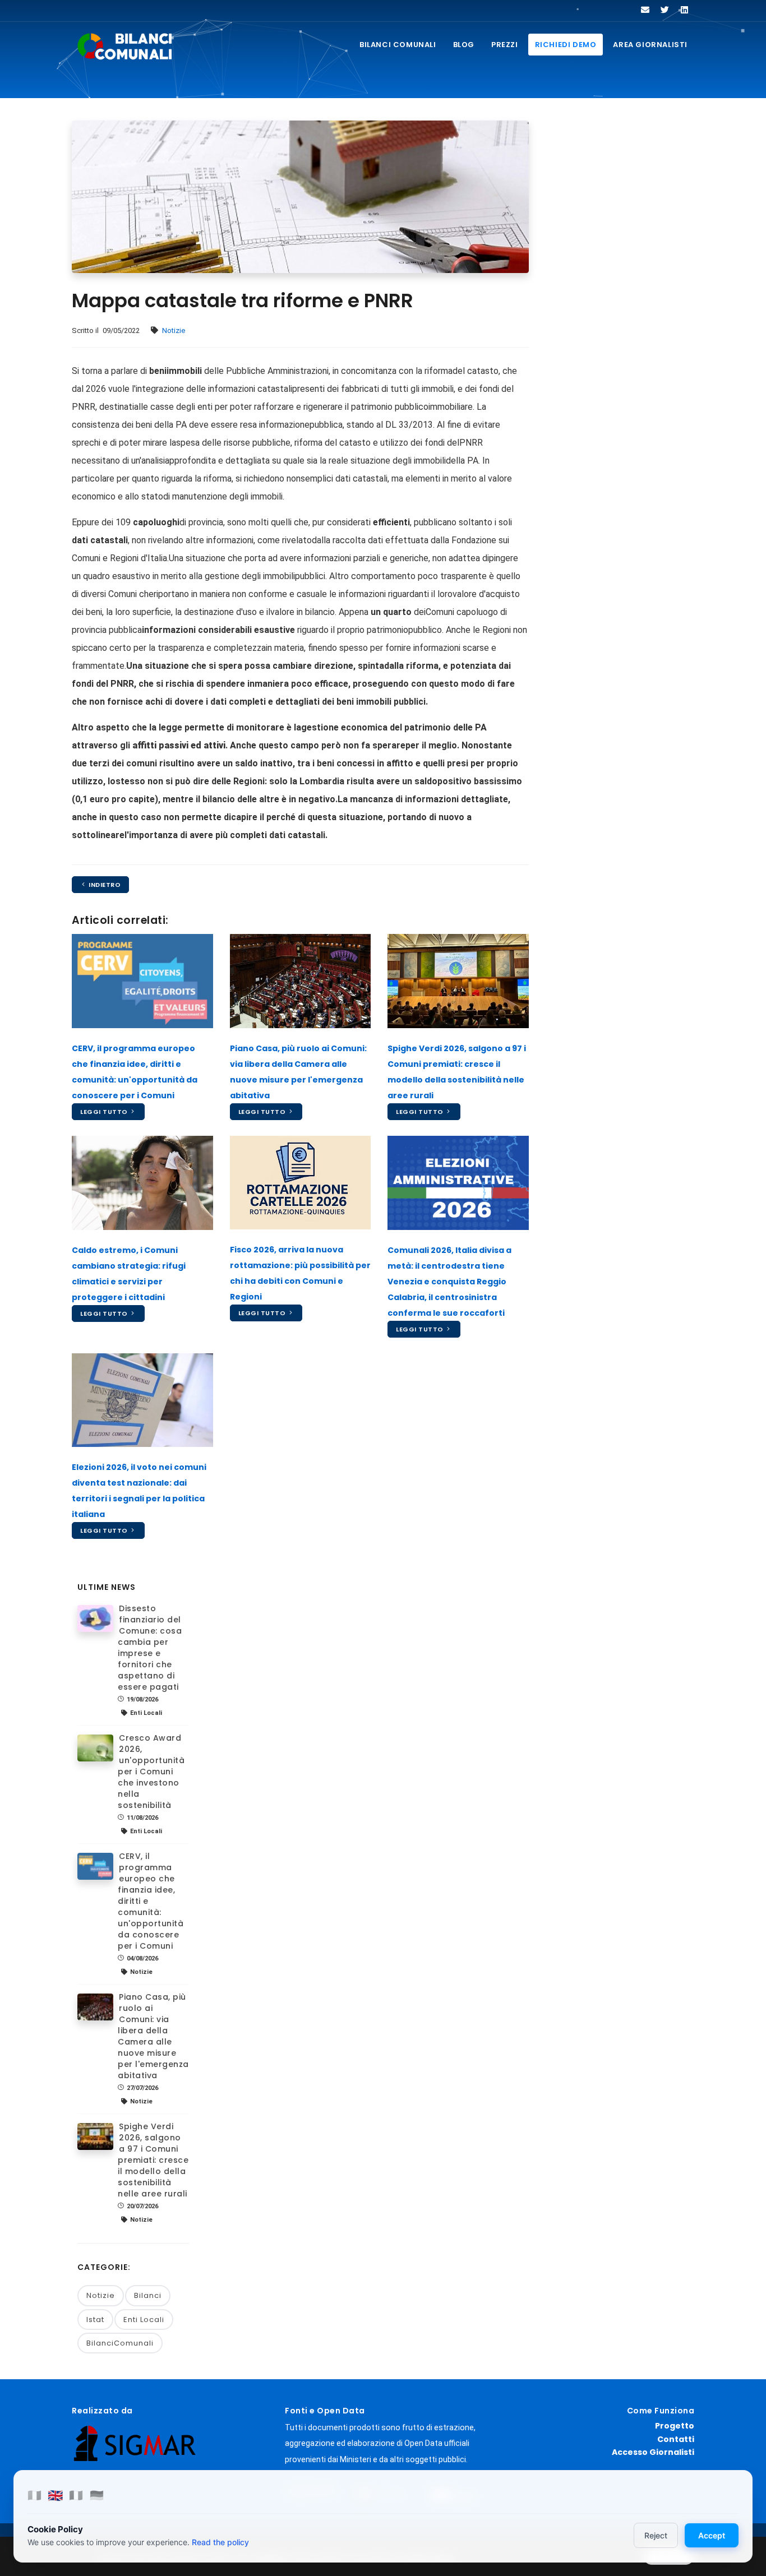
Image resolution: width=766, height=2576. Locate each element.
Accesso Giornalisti (653, 2452)
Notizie (174, 330)
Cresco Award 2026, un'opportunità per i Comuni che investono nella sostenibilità (151, 1772)
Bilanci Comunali (398, 45)
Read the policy (220, 2542)
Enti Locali (144, 2320)
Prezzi (505, 45)
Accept (712, 2535)
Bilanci (148, 2295)
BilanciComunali (120, 2343)
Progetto (675, 2426)
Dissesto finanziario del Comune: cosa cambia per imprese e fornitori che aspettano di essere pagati (150, 1648)
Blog (464, 45)
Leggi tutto (105, 1112)
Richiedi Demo (566, 45)
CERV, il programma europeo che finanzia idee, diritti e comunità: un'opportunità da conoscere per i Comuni (151, 1901)
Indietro (104, 885)
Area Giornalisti (650, 45)
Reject (656, 2535)
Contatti (676, 2439)
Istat (95, 2320)
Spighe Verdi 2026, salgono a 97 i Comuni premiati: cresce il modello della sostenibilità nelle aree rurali (153, 2160)
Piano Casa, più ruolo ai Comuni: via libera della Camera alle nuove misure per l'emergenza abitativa (153, 2036)
